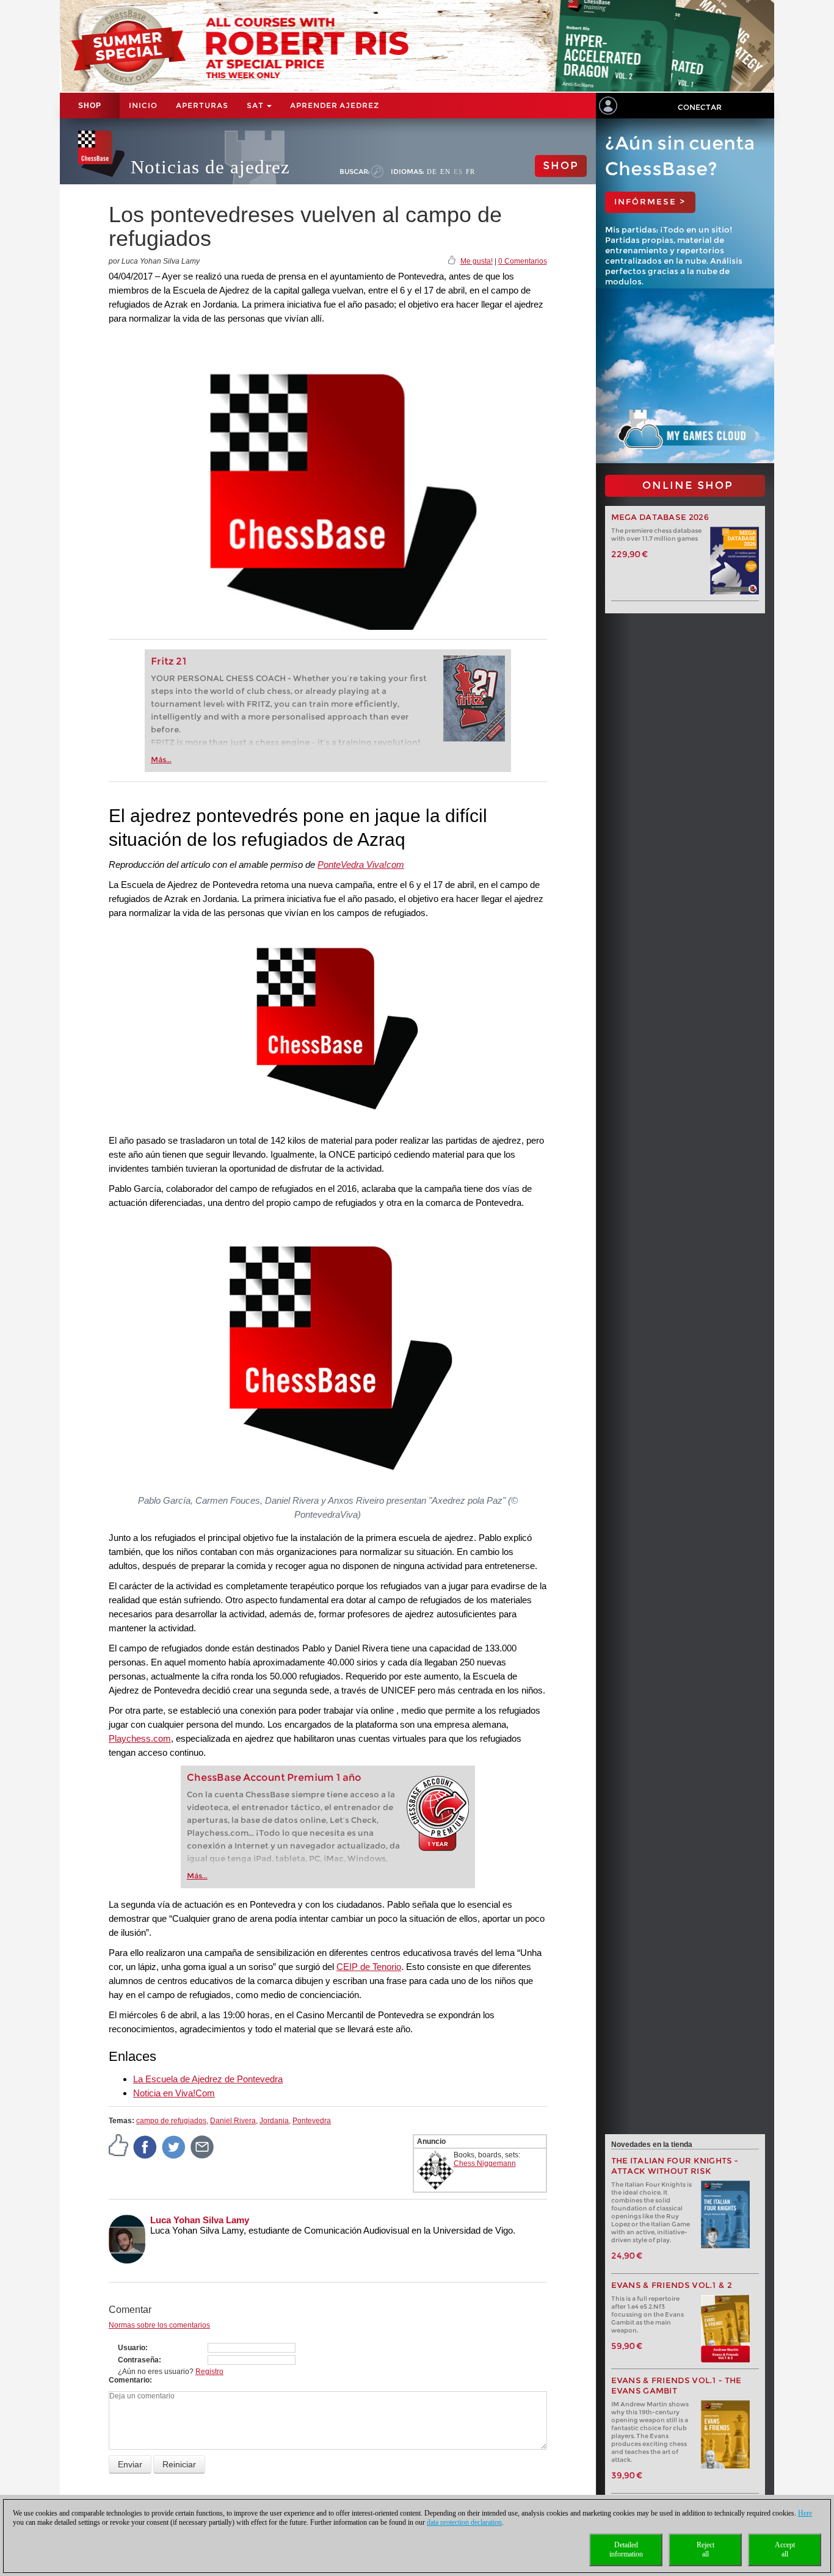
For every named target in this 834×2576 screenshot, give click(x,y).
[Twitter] (174, 2146)
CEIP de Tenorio (369, 1967)
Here (805, 2513)
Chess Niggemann (485, 2163)
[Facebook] (145, 2146)
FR (470, 171)
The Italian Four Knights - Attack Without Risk (675, 2166)
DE (432, 171)
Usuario (132, 2348)
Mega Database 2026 (660, 517)
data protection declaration (464, 2522)
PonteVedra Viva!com (361, 864)
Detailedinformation (626, 2549)
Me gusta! (477, 261)
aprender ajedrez (335, 105)
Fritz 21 (169, 661)
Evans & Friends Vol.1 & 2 (672, 2285)
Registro (209, 2372)
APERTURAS (202, 105)
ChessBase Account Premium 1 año (274, 1777)
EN (445, 171)
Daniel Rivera (233, 2121)
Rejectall (705, 2549)
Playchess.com (140, 1738)
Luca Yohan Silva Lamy (200, 2220)
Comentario (129, 2380)
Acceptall (785, 2549)
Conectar (700, 107)
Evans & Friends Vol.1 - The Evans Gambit (676, 2386)
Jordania (274, 2121)
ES (458, 171)
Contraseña (138, 2360)
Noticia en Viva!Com (174, 2093)
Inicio (143, 105)
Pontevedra (312, 2121)
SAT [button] (256, 105)
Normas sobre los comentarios (159, 2325)
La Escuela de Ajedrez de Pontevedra (208, 2079)
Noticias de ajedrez (210, 167)
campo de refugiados (171, 2121)
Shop (90, 106)
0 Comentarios (523, 261)
